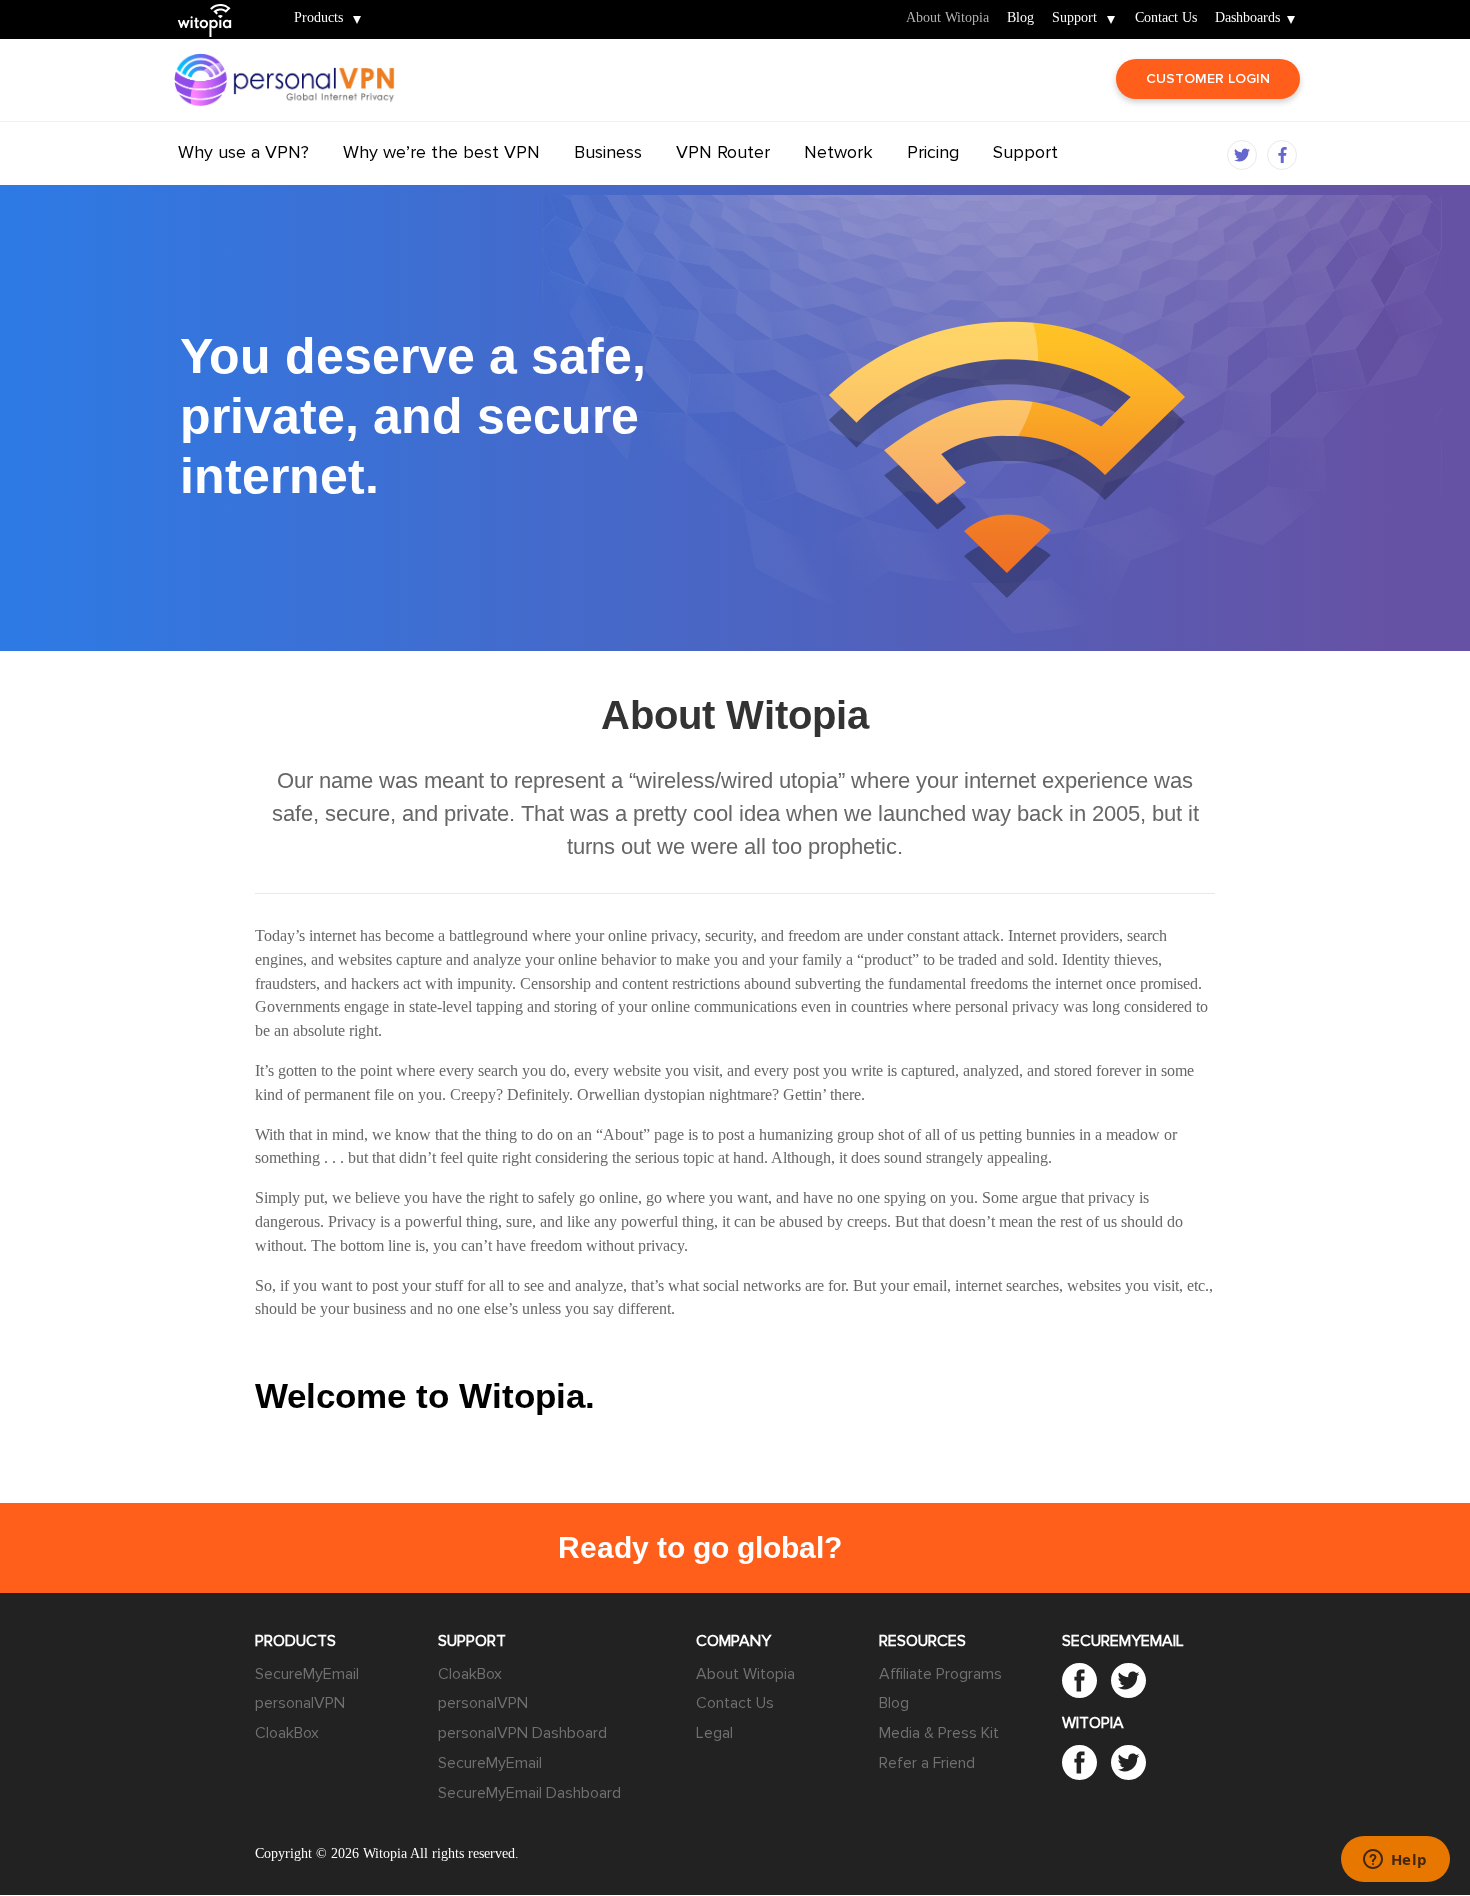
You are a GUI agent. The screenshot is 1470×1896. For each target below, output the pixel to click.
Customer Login (1208, 78)
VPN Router (723, 152)
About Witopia (947, 18)
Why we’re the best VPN (441, 152)
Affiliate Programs (940, 1674)
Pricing (933, 152)
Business (608, 152)
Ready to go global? (700, 1547)
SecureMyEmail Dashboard (529, 1793)
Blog (1020, 18)
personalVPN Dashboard (522, 1733)
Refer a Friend (927, 1763)
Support (1074, 18)
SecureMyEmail (307, 1674)
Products (318, 18)
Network (838, 152)
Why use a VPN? (243, 152)
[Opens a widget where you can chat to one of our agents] (1395, 1861)
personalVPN (300, 1703)
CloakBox (287, 1733)
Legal (714, 1733)
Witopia (213, 6)
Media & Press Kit (939, 1733)
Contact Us (1166, 18)
